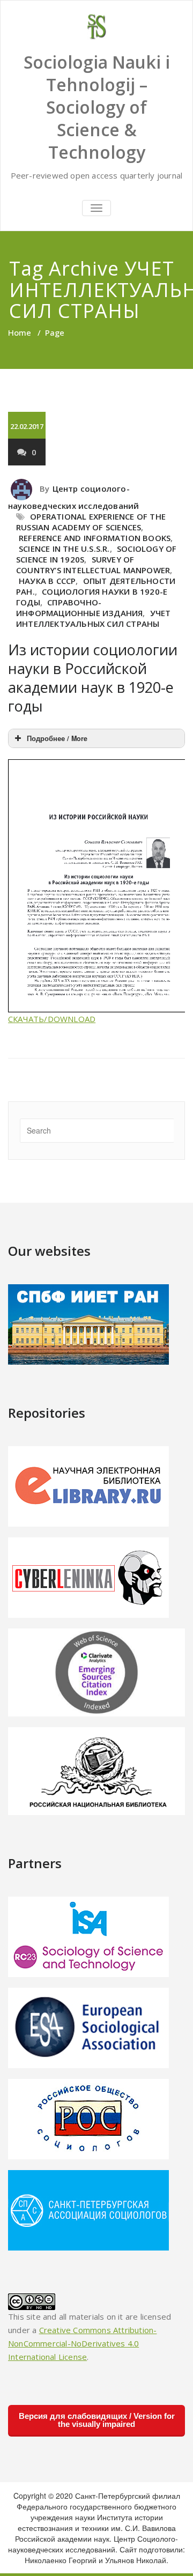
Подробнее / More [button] (57, 738)
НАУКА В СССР (47, 581)
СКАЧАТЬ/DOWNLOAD (52, 1019)
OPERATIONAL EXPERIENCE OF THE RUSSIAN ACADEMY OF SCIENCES (91, 522)
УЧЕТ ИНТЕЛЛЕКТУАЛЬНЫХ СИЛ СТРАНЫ (94, 618)
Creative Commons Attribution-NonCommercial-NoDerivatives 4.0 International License (82, 2343)
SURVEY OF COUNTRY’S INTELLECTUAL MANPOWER (93, 565)
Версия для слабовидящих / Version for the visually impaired (97, 2420)
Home (20, 332)
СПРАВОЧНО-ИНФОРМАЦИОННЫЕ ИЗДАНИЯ (79, 608)
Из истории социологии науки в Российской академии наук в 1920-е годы (93, 678)
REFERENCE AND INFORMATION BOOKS (95, 538)
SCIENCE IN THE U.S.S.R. (64, 549)
